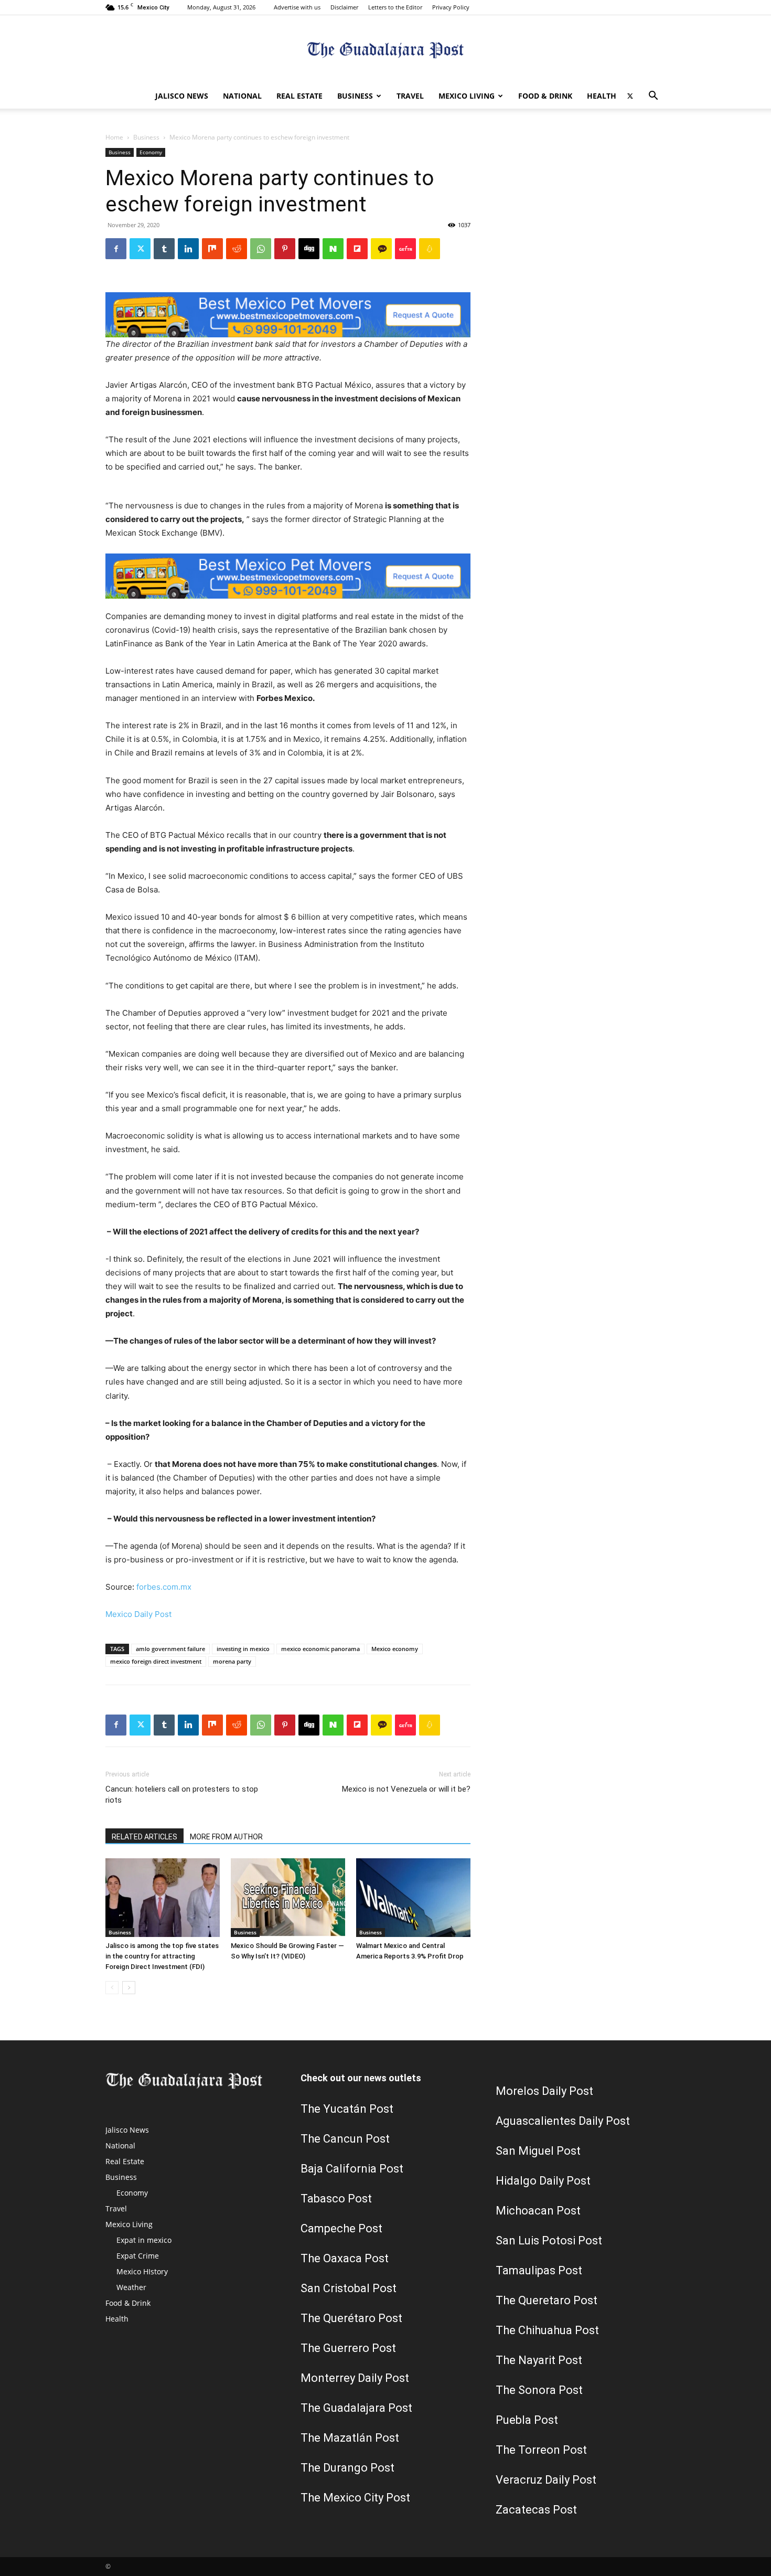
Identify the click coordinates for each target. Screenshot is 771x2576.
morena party (232, 1661)
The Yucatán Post (347, 2109)
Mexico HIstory (142, 2271)
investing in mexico (243, 1649)
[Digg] (309, 249)
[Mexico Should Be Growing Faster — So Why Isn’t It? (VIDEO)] (288, 1898)
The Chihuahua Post (547, 2330)
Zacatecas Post (536, 2510)
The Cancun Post (345, 2139)
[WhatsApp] (261, 249)
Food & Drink (545, 96)
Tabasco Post (336, 2199)
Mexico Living (467, 96)
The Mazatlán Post (350, 2438)
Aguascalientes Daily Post (563, 2121)
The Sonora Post (539, 2390)
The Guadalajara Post (356, 2408)
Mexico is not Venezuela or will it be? (406, 1789)
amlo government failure (170, 1649)
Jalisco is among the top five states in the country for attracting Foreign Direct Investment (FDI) (162, 1956)
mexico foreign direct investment (156, 1661)
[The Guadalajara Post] (385, 50)
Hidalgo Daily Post (543, 2181)
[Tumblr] (164, 249)
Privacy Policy (451, 7)
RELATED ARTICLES (144, 1837)
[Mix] (212, 249)
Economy (151, 152)
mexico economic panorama (320, 1649)
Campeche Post (341, 2228)
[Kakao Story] (381, 249)
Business (355, 96)
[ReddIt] (237, 249)
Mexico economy (395, 1649)
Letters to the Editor (395, 7)
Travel (410, 96)
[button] (653, 97)
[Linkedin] (188, 249)
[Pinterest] (285, 249)
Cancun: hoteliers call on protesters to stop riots (182, 1795)
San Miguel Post (538, 2151)
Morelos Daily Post (544, 2091)
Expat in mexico (144, 2240)
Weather (131, 2287)
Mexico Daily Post (138, 1614)
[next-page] (129, 1988)
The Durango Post (347, 2468)
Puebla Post (527, 2420)
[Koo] (430, 249)
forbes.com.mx (164, 1587)
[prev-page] (112, 1988)
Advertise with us (297, 7)
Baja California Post (352, 2169)
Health (602, 96)
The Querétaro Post (351, 2318)
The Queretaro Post (547, 2300)
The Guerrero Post (348, 2348)
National (242, 96)
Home (114, 137)
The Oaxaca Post (345, 2258)
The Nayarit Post (539, 2360)
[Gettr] (405, 249)
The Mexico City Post (355, 2498)
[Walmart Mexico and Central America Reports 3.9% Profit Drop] (413, 1898)
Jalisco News (182, 96)
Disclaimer (344, 7)
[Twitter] (630, 96)
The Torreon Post (541, 2450)
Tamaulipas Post (539, 2270)
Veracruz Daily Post (546, 2480)
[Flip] (357, 249)
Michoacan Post (538, 2211)
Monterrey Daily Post (355, 2378)
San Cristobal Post (349, 2288)
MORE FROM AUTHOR (226, 1837)
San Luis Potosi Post (549, 2240)
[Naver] (333, 249)
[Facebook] (116, 249)
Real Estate (299, 96)
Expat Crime (138, 2256)
